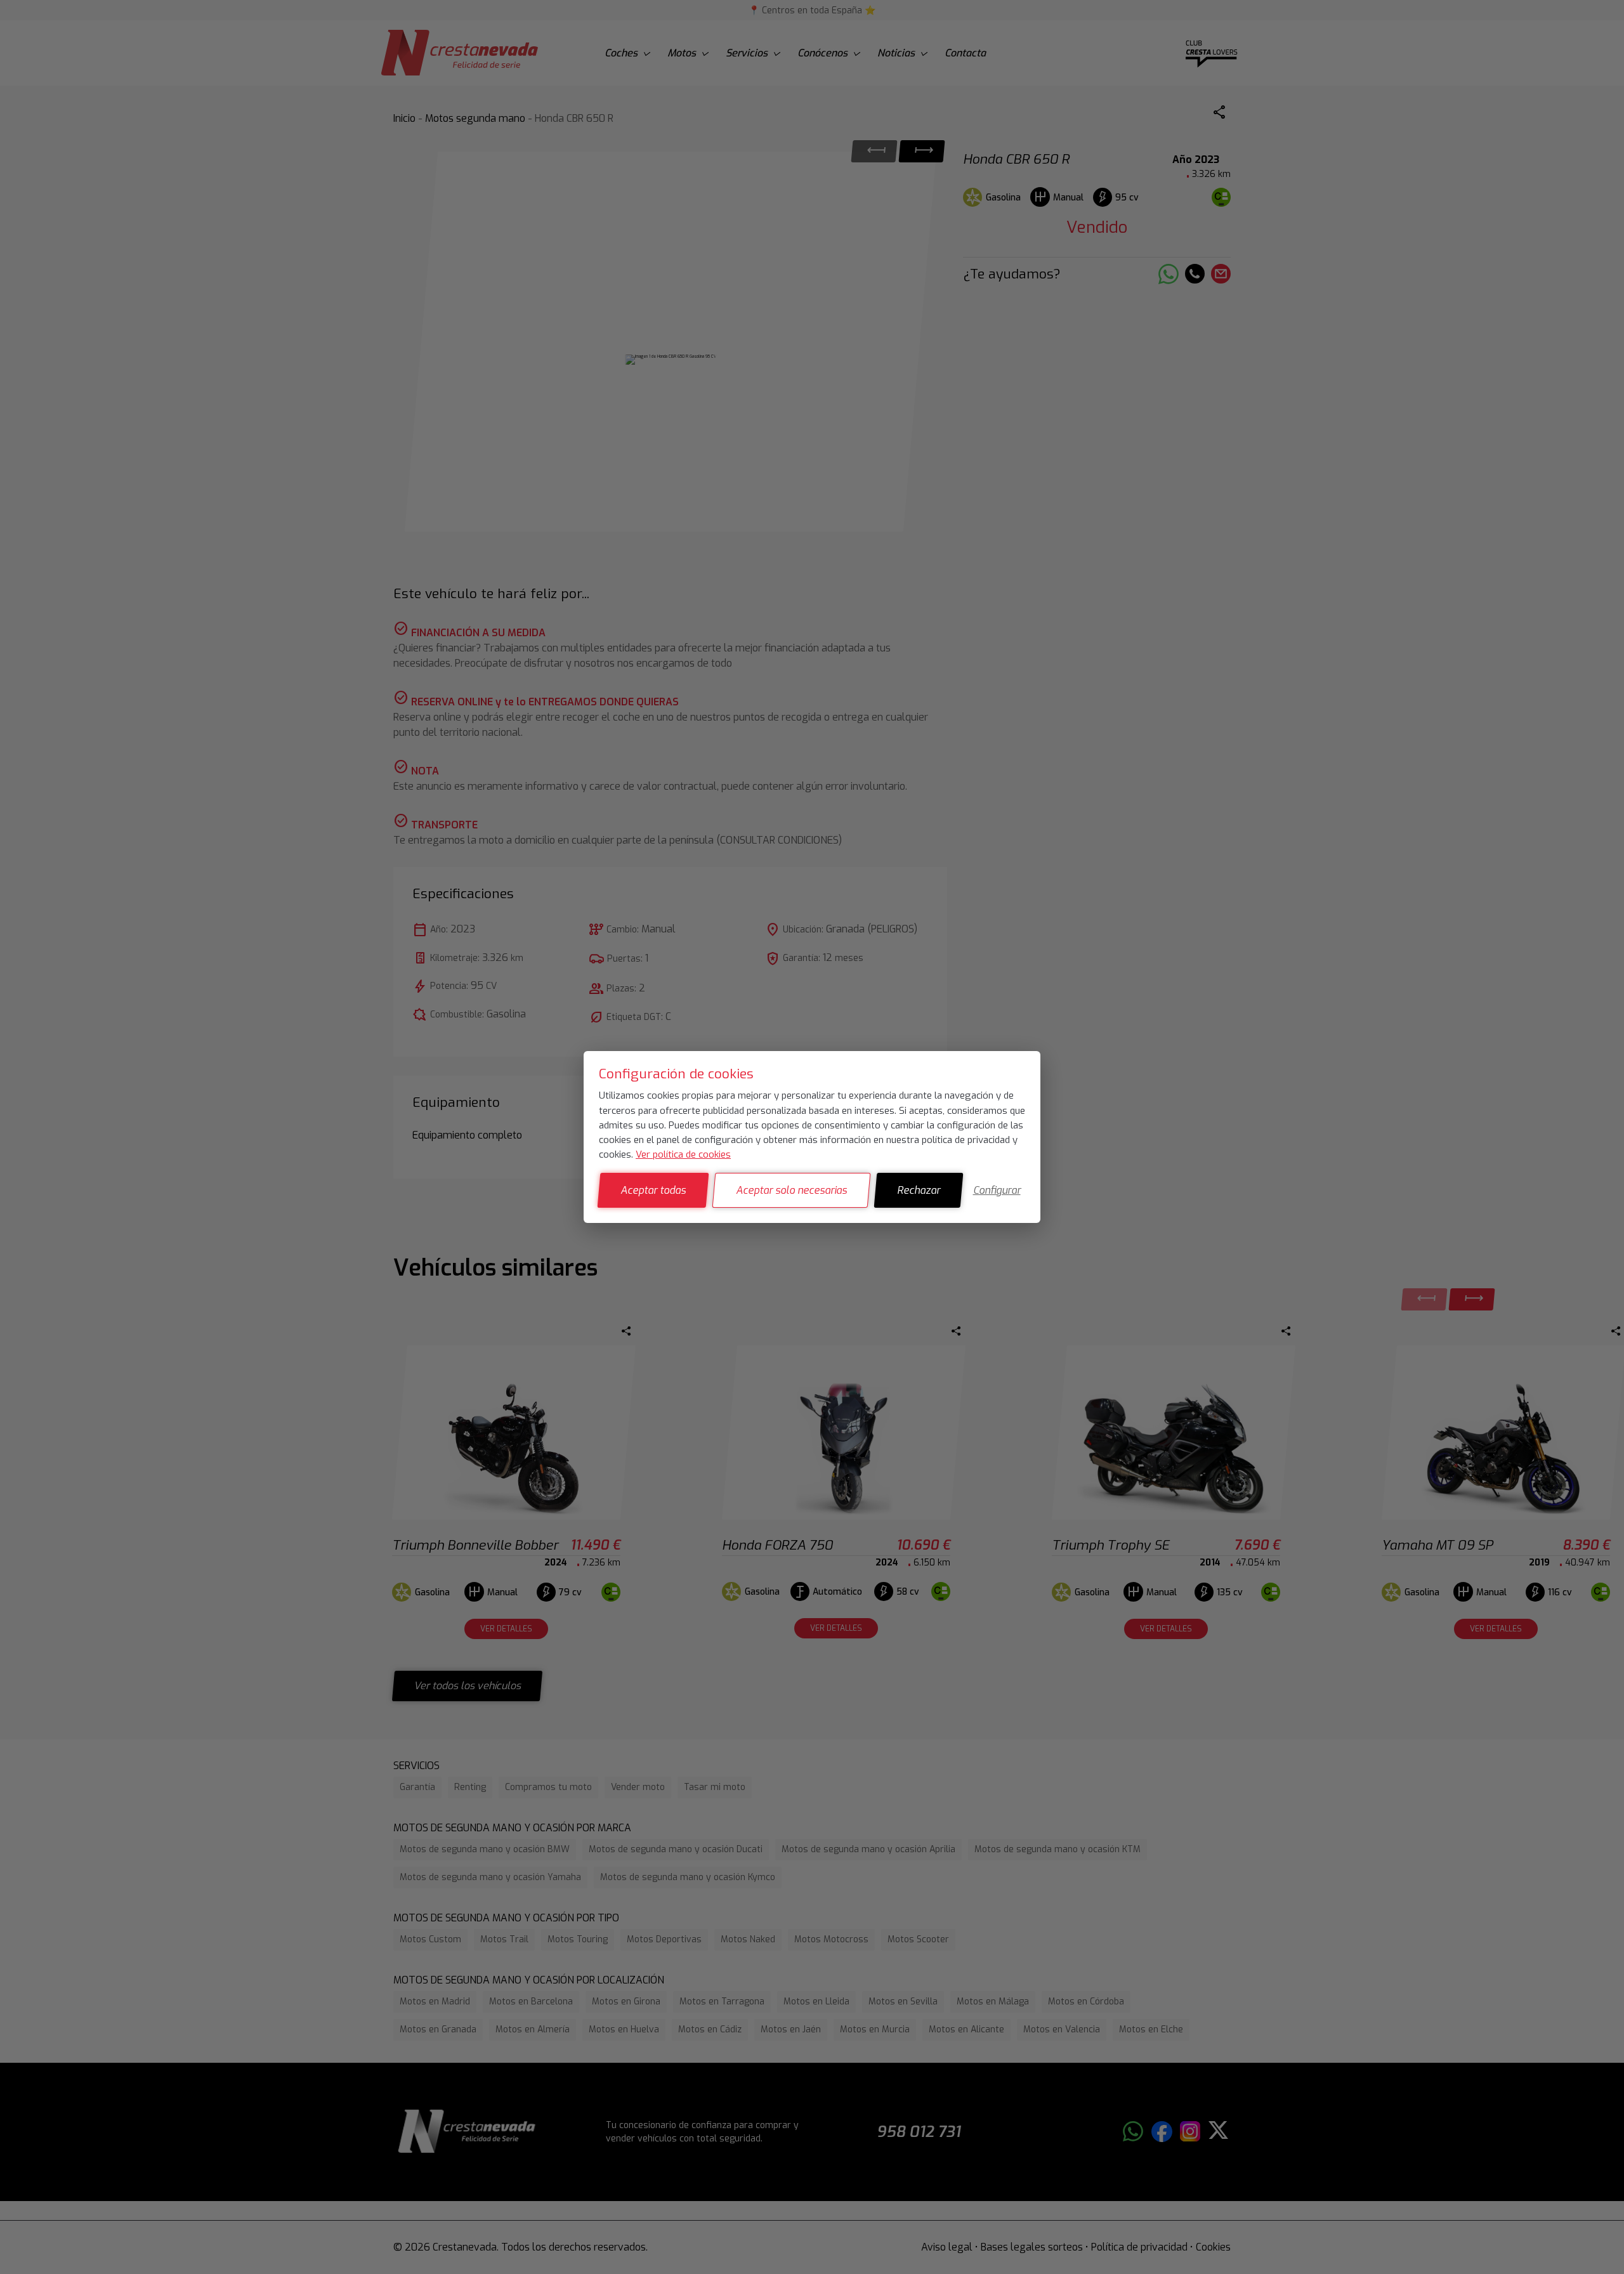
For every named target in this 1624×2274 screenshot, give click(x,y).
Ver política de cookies (683, 1154)
